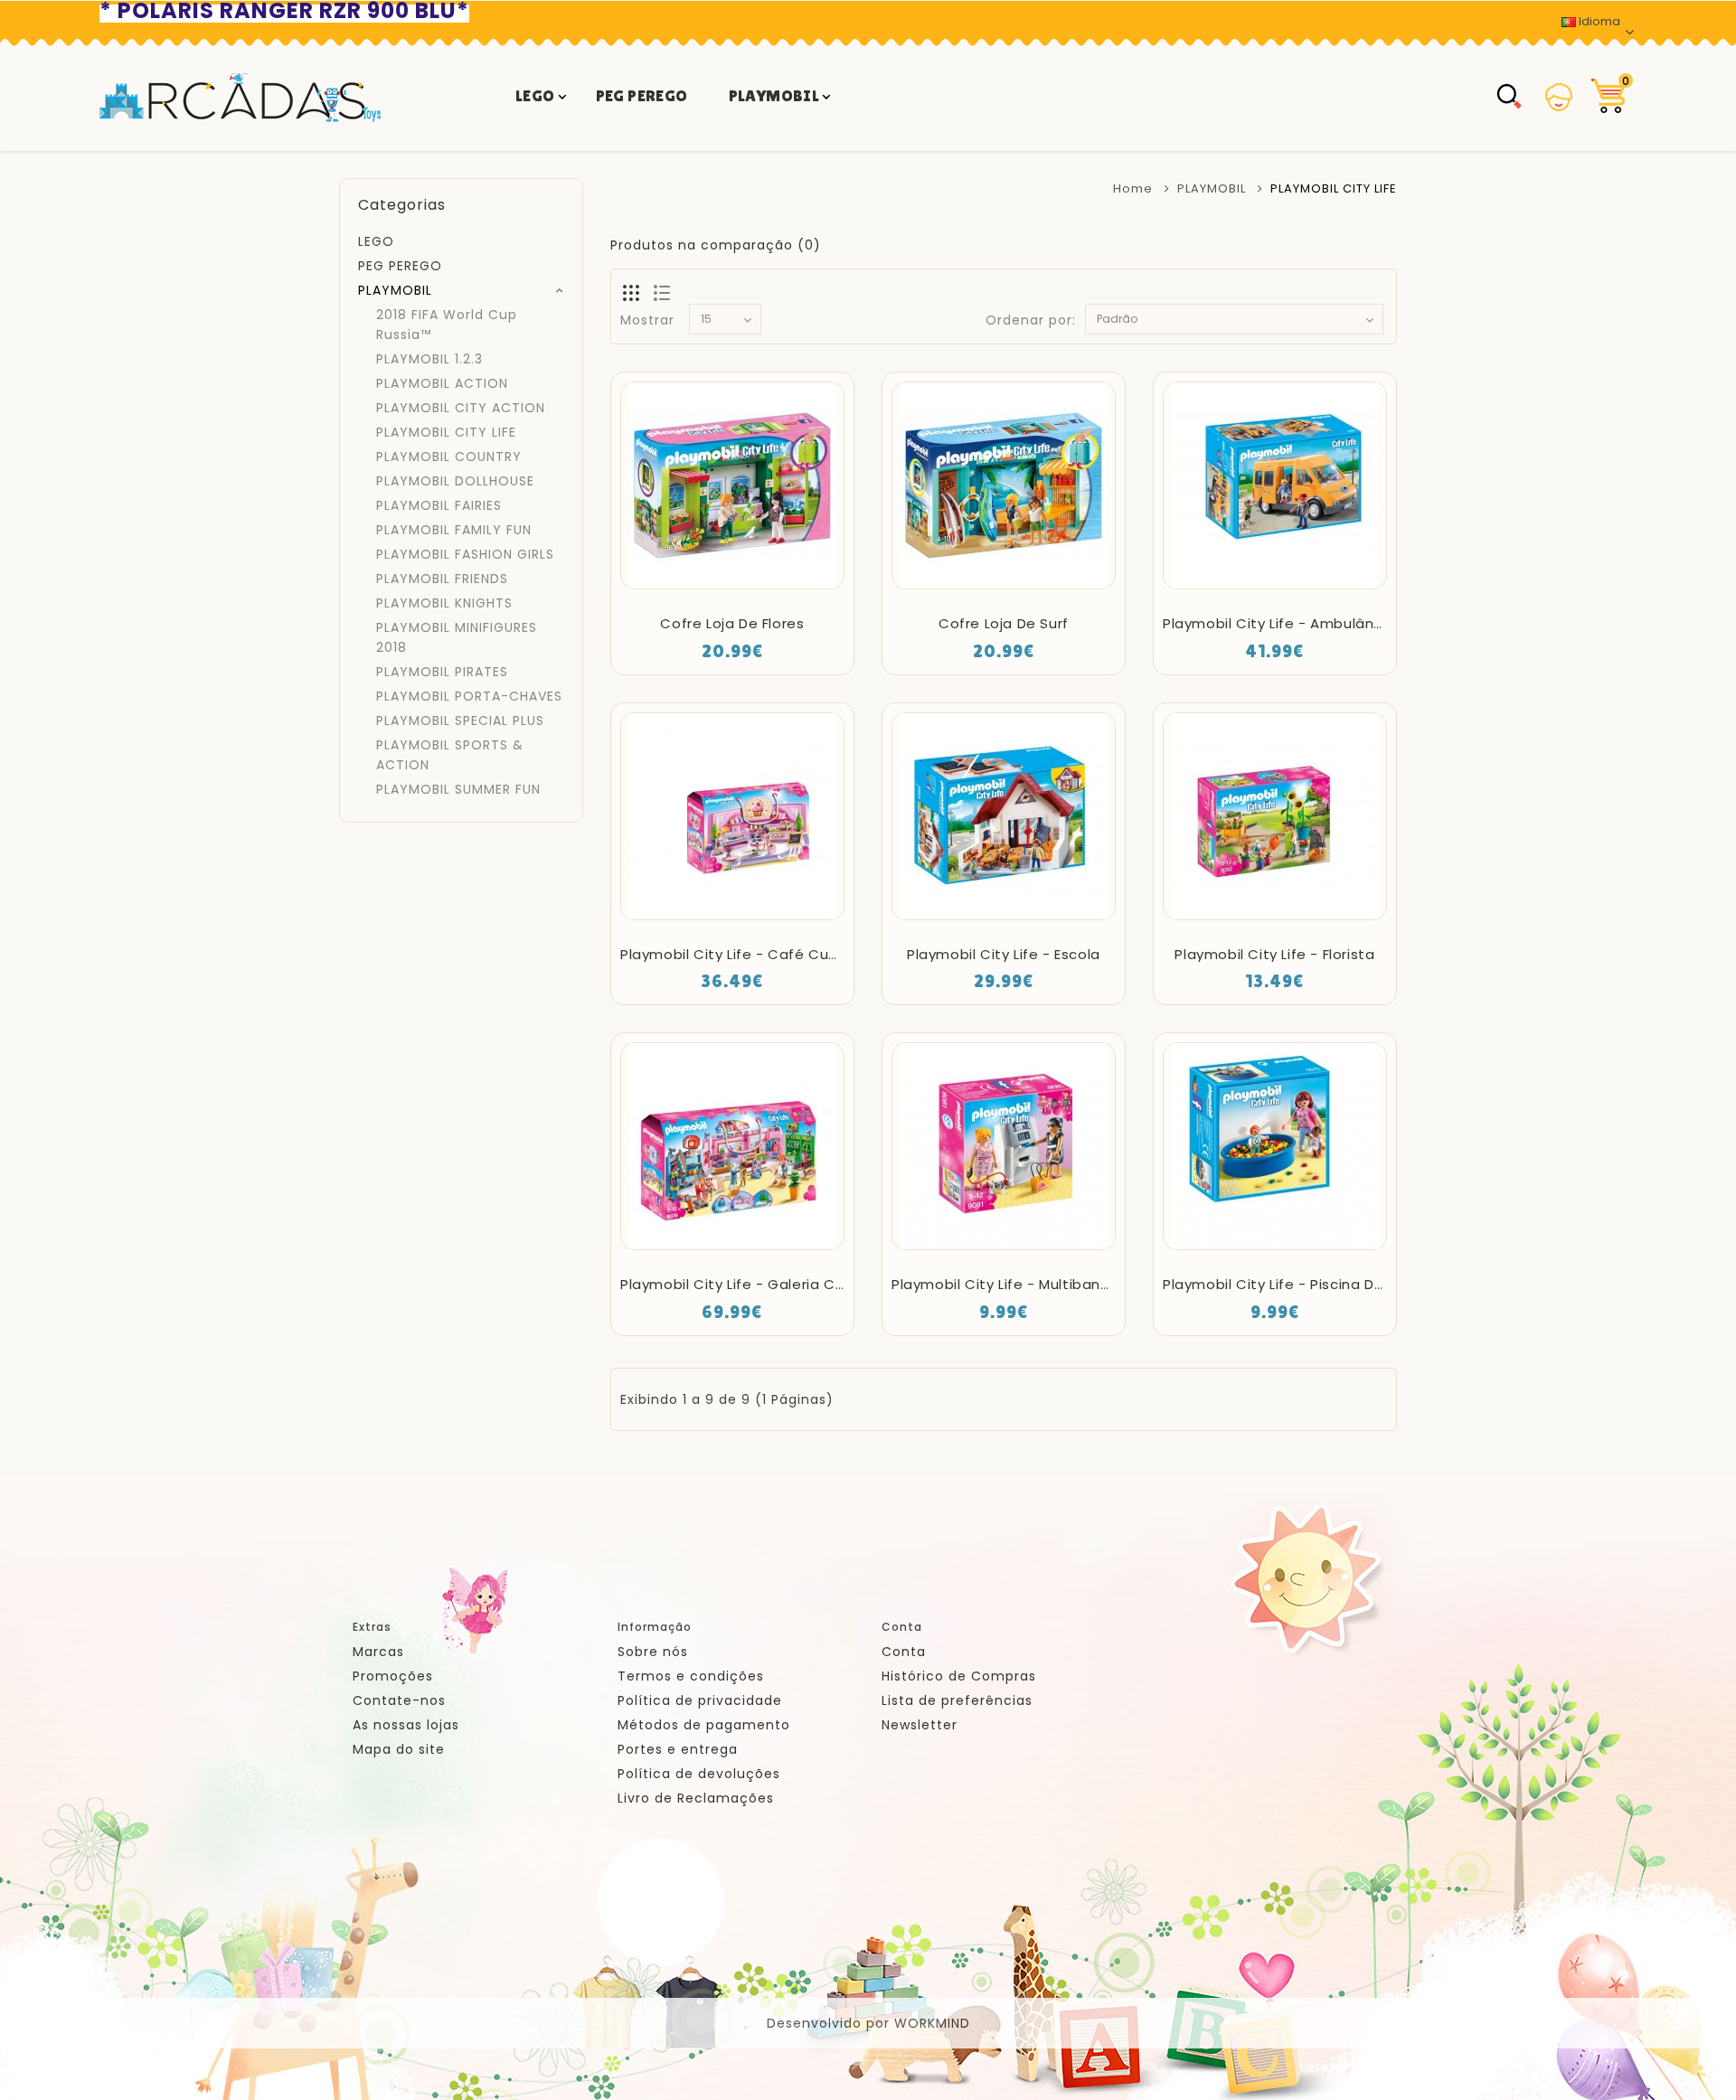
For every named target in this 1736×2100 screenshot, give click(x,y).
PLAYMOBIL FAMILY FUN (454, 530)
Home (1133, 188)
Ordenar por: (1031, 320)
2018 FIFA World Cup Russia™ (447, 325)
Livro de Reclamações (696, 1798)
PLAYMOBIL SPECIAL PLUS (460, 720)
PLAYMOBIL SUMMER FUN (458, 789)
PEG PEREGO (642, 95)
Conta (904, 1652)
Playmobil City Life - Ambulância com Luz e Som (1336, 623)
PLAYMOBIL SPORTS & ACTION (450, 755)
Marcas (378, 1652)
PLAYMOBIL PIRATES (442, 672)
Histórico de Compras (959, 1676)
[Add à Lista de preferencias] (732, 591)
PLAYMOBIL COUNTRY (449, 457)
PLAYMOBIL (774, 95)
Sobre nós (653, 1652)
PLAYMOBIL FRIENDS (442, 579)
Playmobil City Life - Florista (1274, 954)
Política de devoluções (699, 1774)
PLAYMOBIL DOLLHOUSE (455, 481)
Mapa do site (399, 1749)
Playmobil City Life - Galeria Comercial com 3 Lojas (806, 1284)
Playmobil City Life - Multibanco (1005, 1284)
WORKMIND (932, 2023)
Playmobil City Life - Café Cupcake (746, 954)
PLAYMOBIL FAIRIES (439, 505)
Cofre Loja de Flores (732, 623)
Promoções (393, 1676)
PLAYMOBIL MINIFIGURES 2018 (457, 637)
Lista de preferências (957, 1700)
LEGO (535, 95)
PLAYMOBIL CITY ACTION (461, 408)
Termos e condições (691, 1676)
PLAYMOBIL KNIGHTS (444, 603)
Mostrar (647, 320)
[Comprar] (683, 591)
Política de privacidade (700, 1700)
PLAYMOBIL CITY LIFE (446, 432)
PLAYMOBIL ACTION (442, 383)
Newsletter (920, 1725)
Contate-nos (399, 1700)
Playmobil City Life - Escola (1004, 954)
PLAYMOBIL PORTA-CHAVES (469, 696)
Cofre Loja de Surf (1004, 623)
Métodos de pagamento (704, 1725)
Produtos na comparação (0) (716, 245)
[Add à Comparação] (781, 591)
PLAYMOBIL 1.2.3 (429, 359)
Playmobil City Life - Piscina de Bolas (1295, 1284)
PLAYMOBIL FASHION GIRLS (465, 554)
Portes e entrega (678, 1749)
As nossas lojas (406, 1725)
